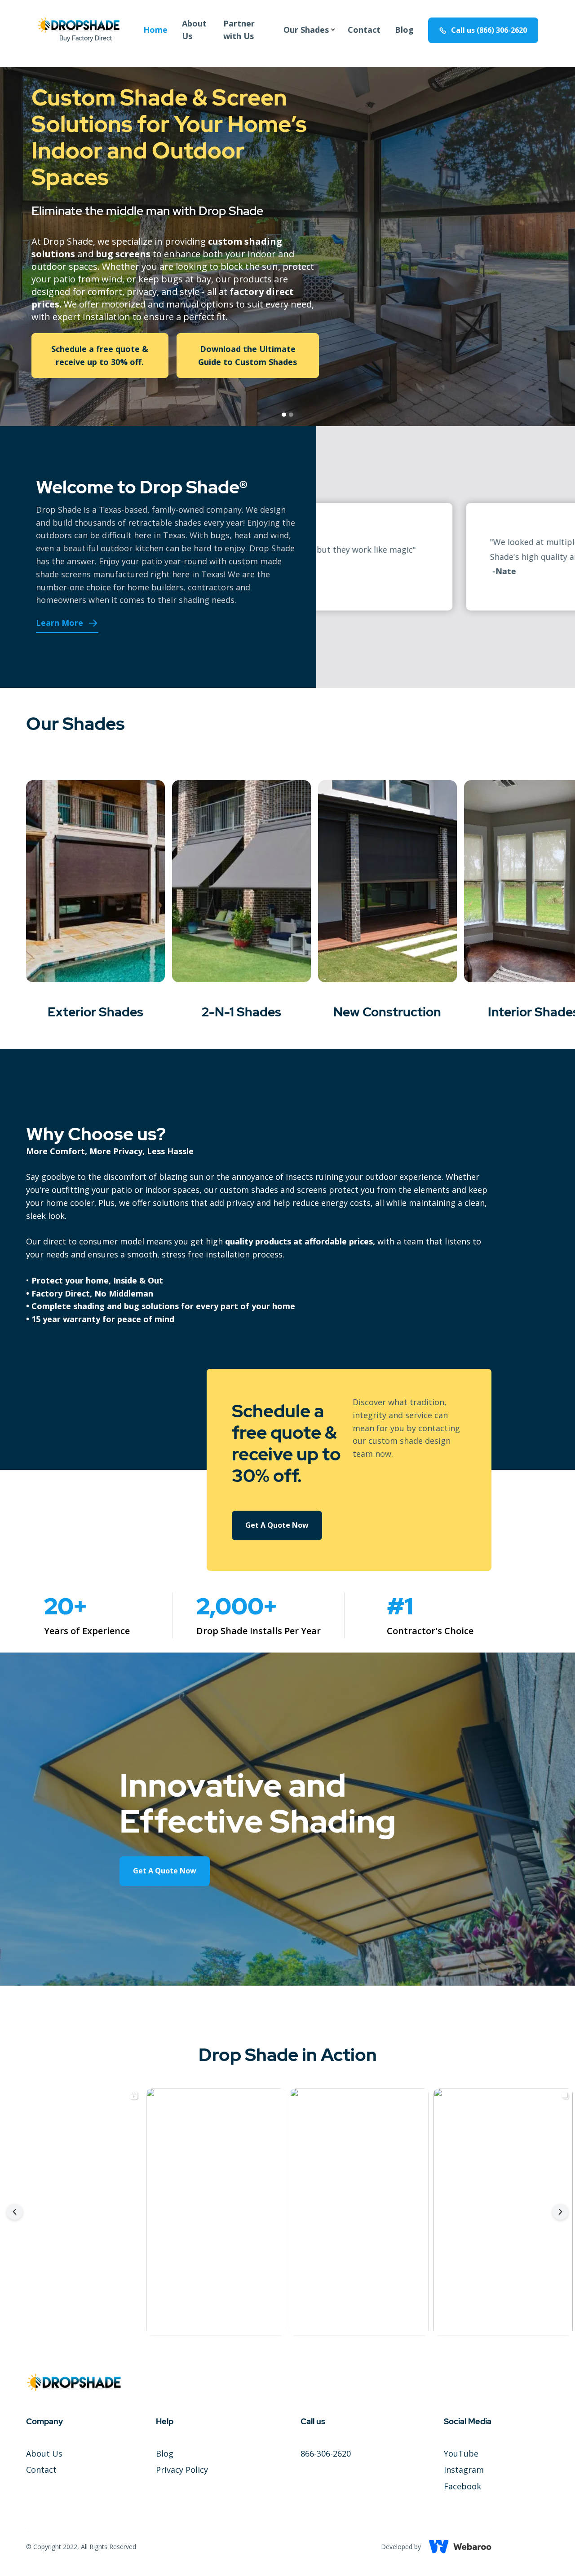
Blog (404, 30)
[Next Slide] (560, 2212)
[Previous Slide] (15, 2212)
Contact (364, 30)
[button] (306, 30)
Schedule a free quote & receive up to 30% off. (100, 355)
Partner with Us (239, 30)
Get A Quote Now (277, 1525)
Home (155, 30)
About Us (194, 30)
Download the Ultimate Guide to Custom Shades (248, 355)
